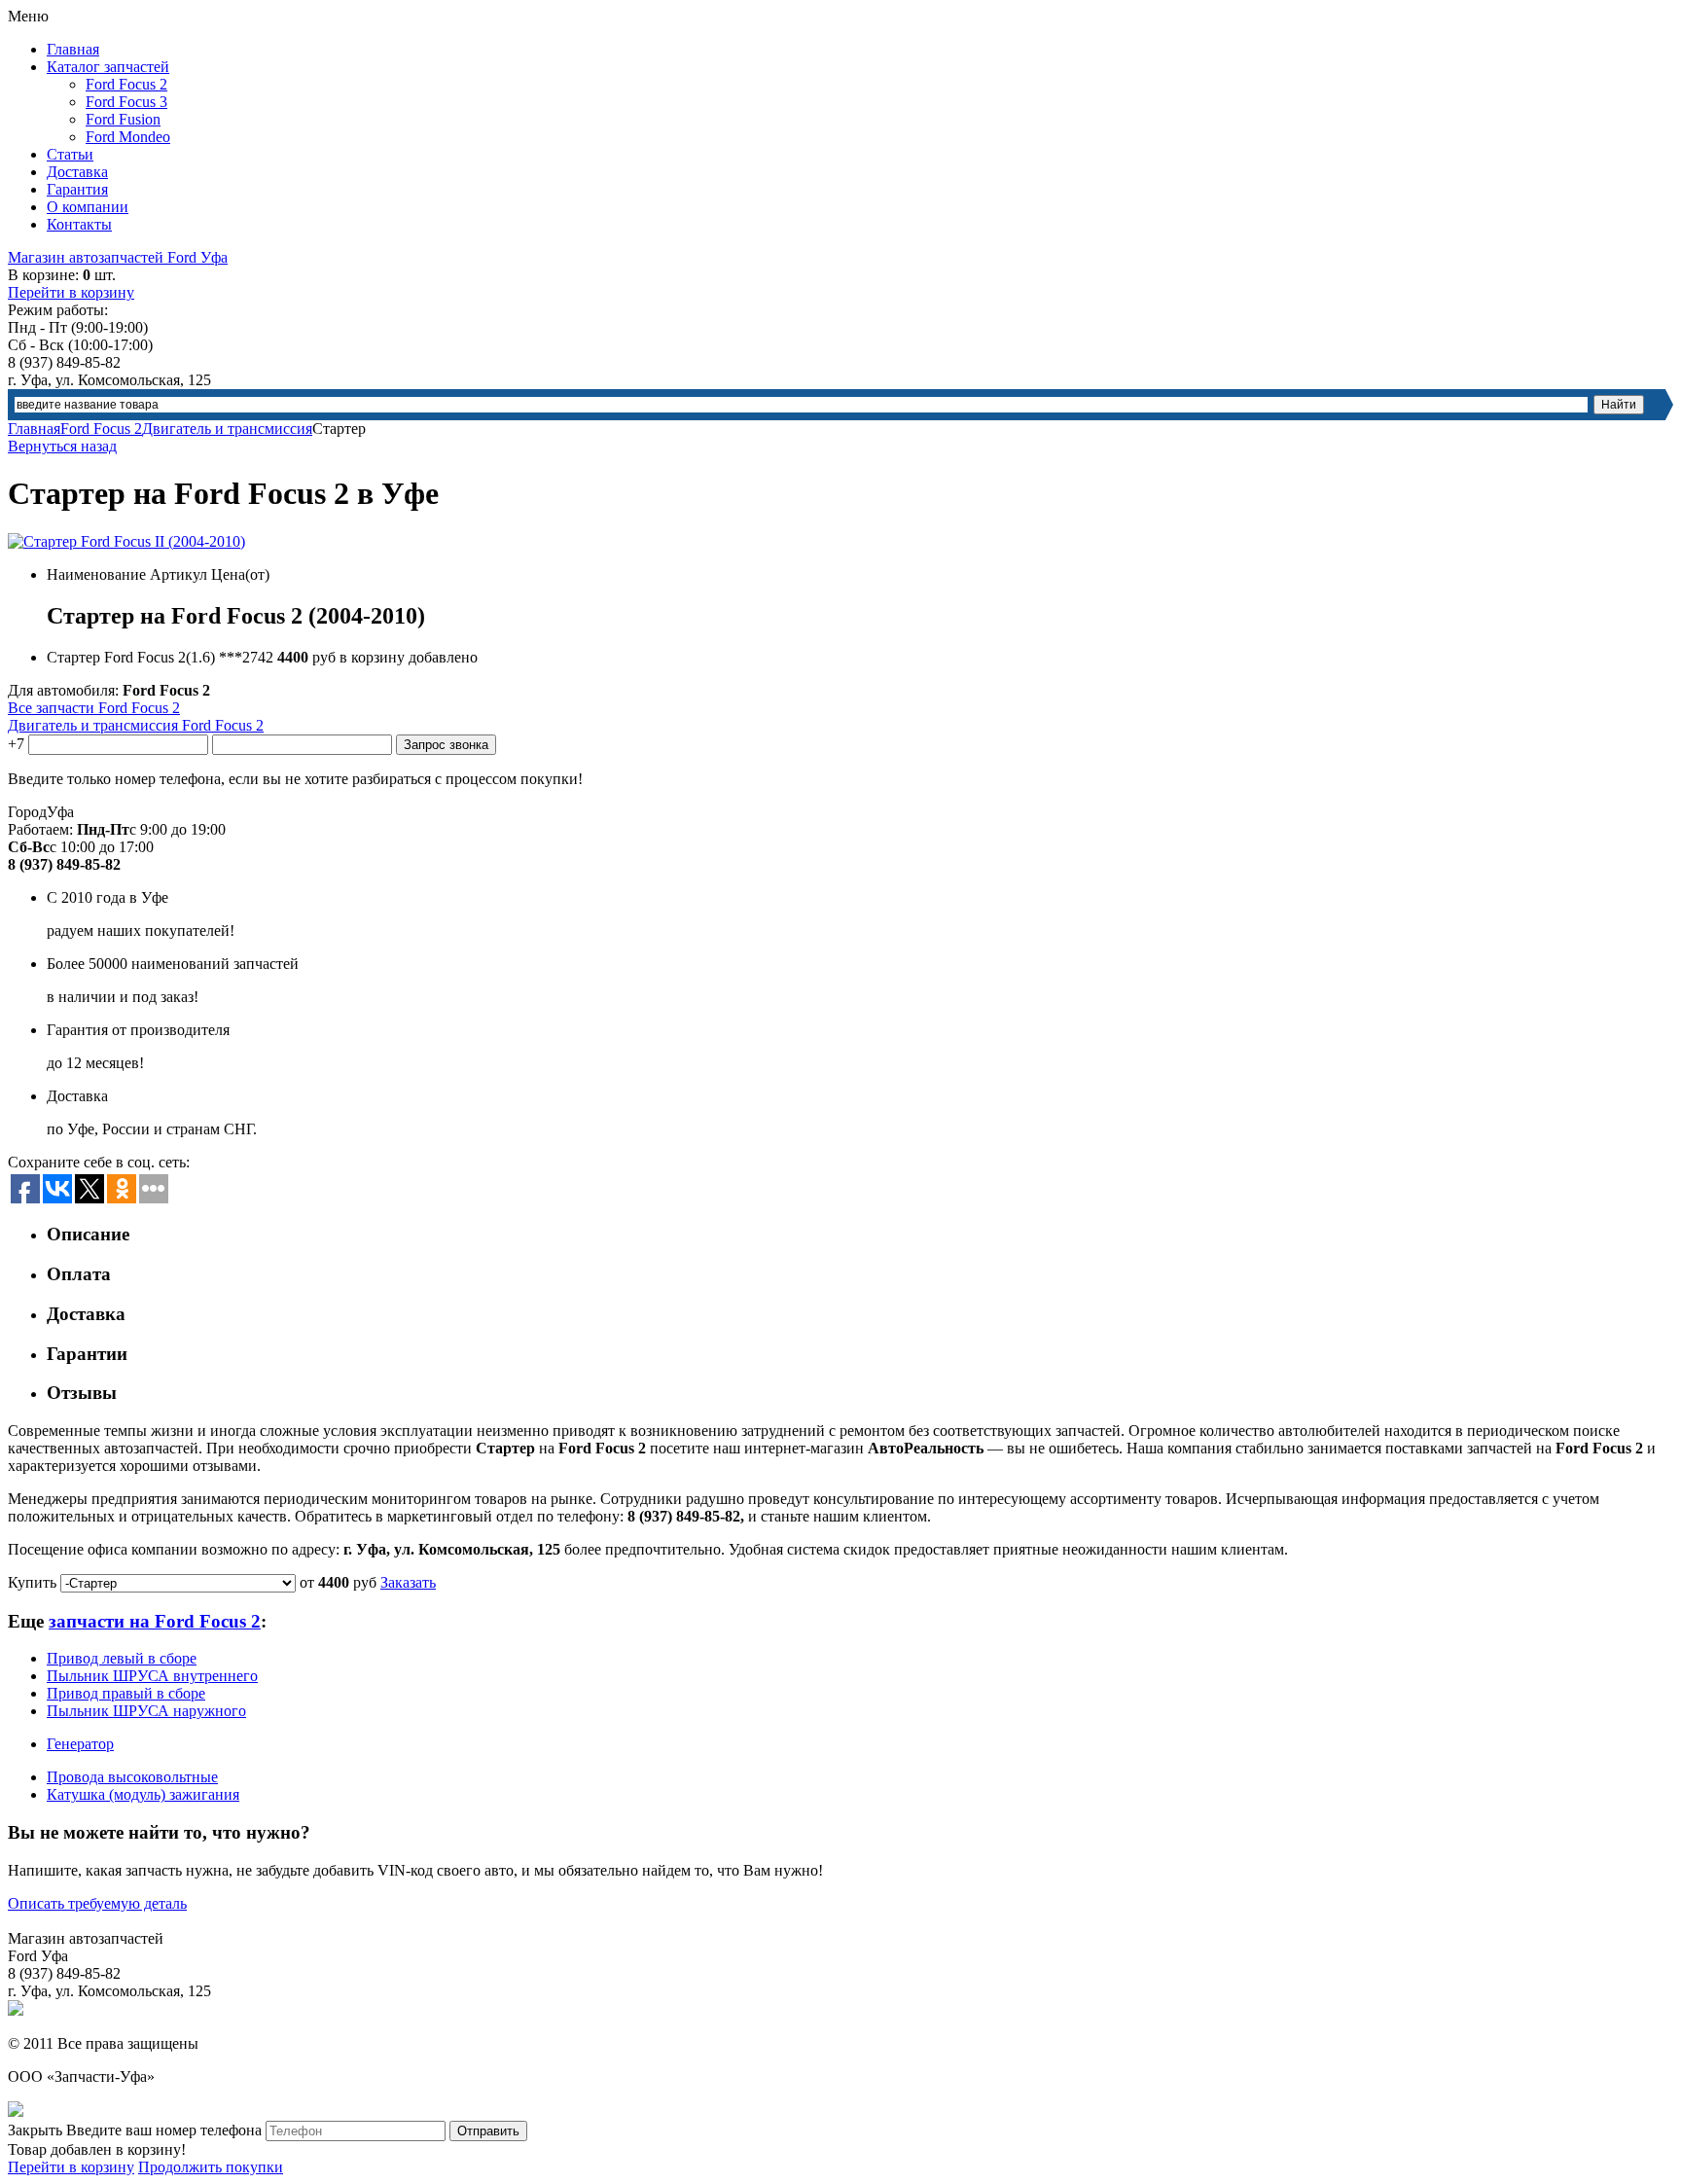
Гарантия (77, 189)
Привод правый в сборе (126, 1693)
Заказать (408, 1582)
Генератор (80, 1744)
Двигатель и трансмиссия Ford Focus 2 (136, 725)
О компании (88, 207)
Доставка (77, 172)
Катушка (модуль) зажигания (143, 1794)
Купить (32, 1582)
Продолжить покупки (211, 2167)
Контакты (79, 224)
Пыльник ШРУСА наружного (146, 1711)
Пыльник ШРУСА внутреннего (152, 1676)
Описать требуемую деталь (97, 1903)
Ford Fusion (123, 119)
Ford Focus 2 (126, 84)
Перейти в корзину (71, 292)
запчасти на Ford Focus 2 (155, 1621)
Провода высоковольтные (132, 1777)
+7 (16, 744)
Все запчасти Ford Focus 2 (94, 708)
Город (27, 812)
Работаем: (40, 829)
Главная (73, 49)
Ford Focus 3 (126, 102)
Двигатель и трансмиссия (227, 429)
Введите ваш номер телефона (164, 2130)
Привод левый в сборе (122, 1658)
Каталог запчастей (108, 67)
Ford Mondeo (128, 137)
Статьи (70, 154)
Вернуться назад (62, 446)
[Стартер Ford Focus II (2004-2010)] (126, 541)
